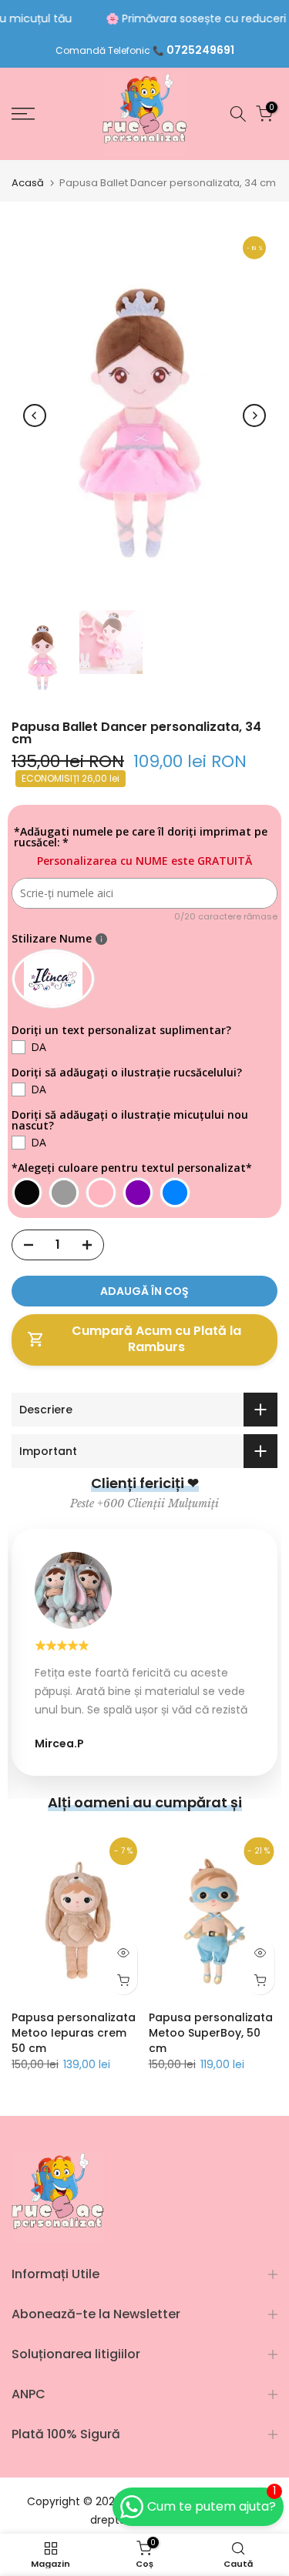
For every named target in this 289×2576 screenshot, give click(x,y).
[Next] (254, 415)
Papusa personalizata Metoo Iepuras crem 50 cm (74, 2033)
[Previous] (35, 415)
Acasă (28, 183)
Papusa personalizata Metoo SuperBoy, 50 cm (211, 2033)
